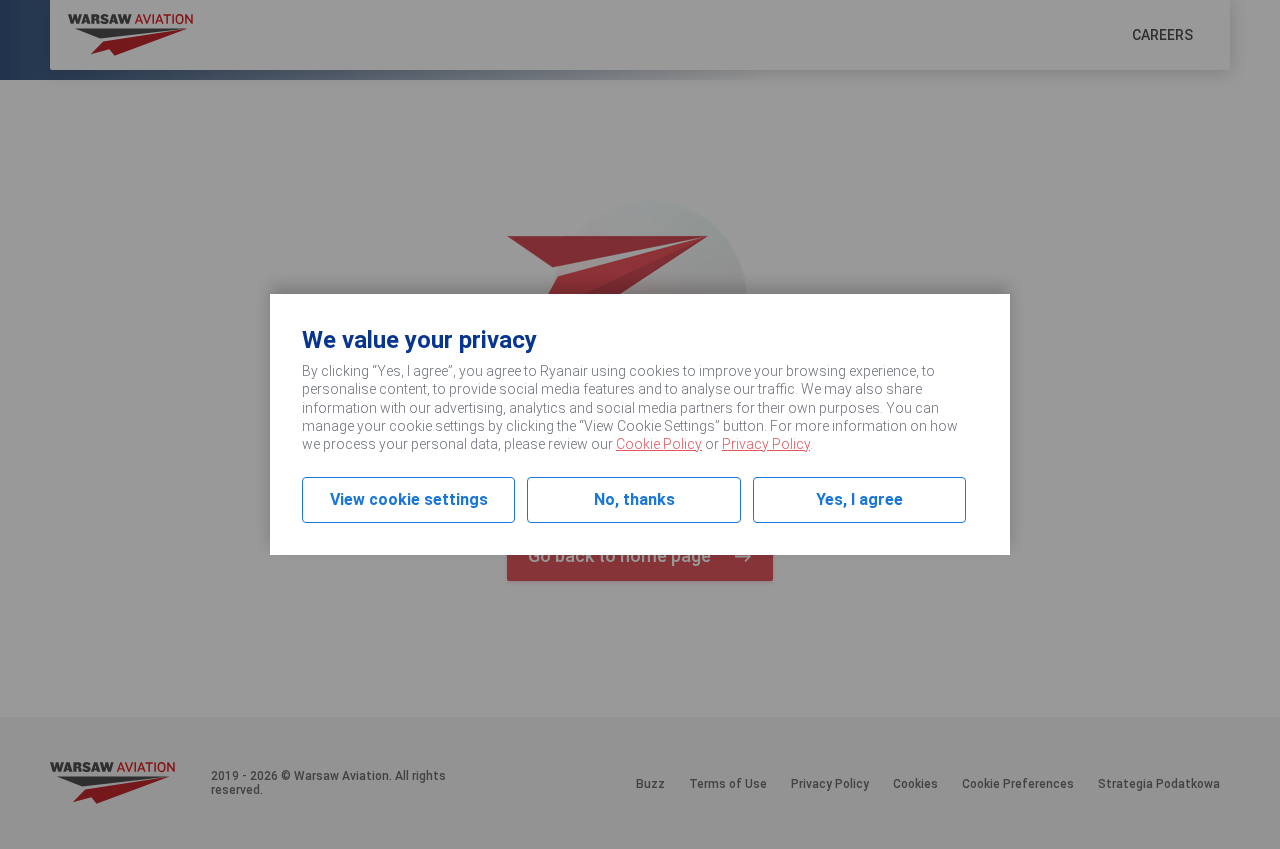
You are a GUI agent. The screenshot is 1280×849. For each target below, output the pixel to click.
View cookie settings (409, 499)
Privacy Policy (766, 444)
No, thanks (634, 499)
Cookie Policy (659, 444)
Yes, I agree (859, 499)
